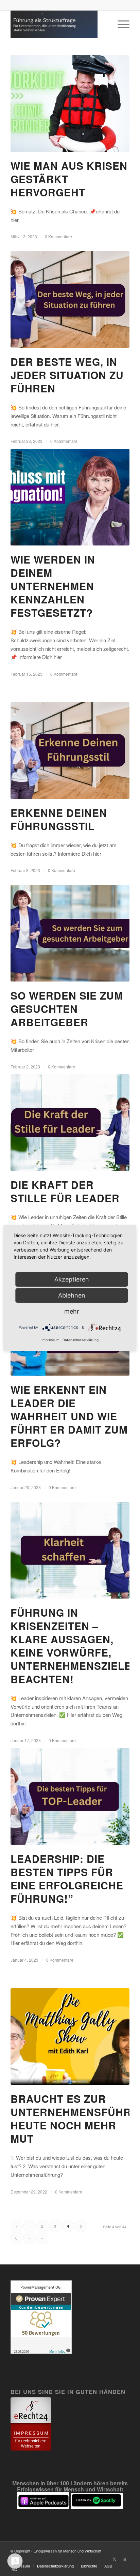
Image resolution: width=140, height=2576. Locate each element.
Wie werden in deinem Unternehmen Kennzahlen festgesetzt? (53, 586)
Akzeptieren (72, 1279)
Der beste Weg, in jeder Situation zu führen (67, 375)
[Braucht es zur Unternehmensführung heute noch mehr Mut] (70, 2036)
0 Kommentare (58, 236)
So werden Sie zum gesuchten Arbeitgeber (67, 1009)
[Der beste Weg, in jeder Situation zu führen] (70, 299)
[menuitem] (120, 24)
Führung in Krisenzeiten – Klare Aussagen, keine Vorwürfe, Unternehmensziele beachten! (71, 1646)
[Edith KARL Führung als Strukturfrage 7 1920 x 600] (58, 24)
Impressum (50, 1340)
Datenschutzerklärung (81, 1340)
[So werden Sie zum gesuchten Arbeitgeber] (70, 933)
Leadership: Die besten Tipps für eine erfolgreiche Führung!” (67, 1878)
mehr (72, 1311)
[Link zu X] (114, 2559)
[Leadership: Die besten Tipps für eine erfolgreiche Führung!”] (70, 1796)
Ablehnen (72, 1295)
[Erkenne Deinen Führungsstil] (70, 751)
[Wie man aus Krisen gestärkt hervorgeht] (70, 103)
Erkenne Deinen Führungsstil (59, 819)
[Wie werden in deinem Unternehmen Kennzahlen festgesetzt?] (70, 497)
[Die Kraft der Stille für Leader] (70, 1122)
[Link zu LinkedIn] (124, 2559)
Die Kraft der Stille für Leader (65, 1191)
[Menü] (120, 24)
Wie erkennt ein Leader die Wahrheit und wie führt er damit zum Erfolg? (69, 1416)
